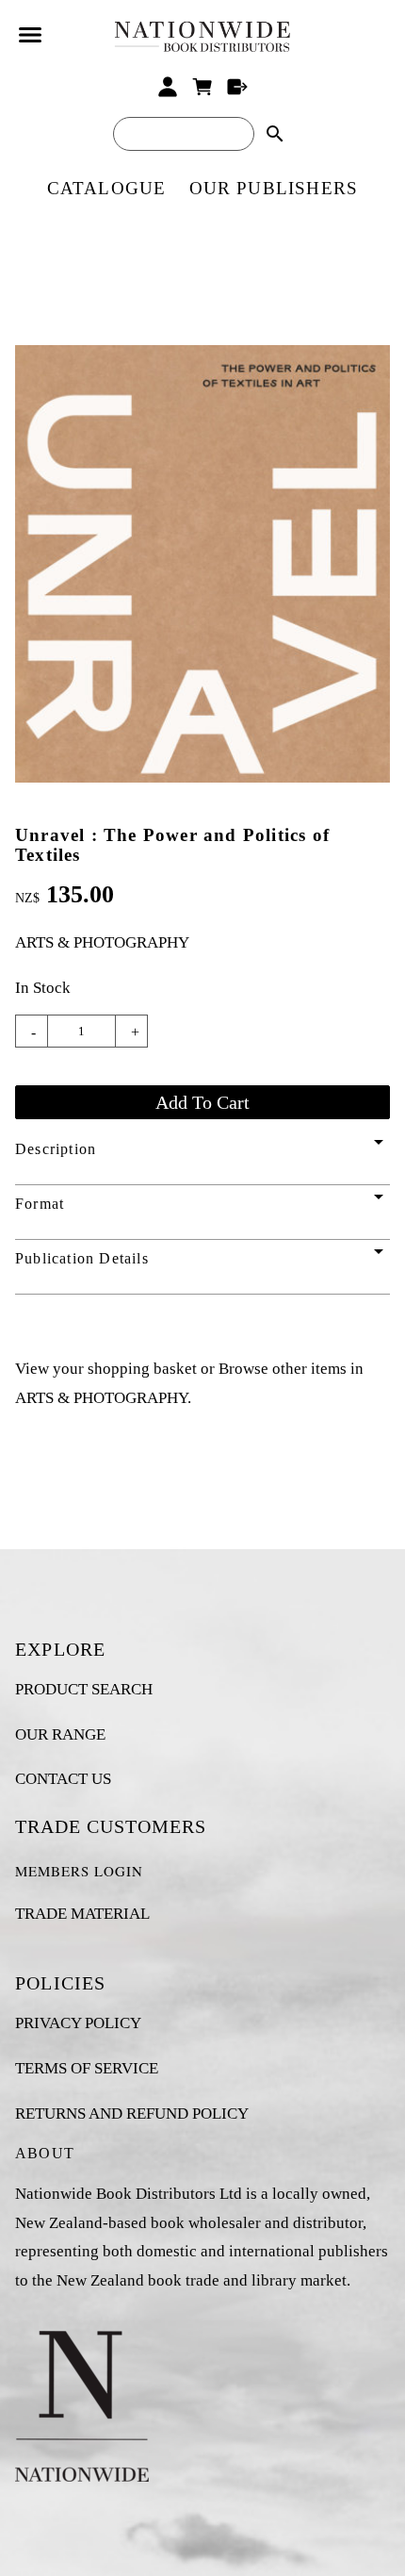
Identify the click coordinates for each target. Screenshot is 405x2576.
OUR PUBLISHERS (274, 188)
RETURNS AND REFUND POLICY (132, 2114)
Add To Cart (202, 1102)
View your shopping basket (106, 1369)
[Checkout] (237, 87)
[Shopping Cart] (203, 87)
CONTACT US (63, 1779)
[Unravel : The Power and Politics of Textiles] (202, 777)
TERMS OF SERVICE (87, 2068)
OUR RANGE (60, 1734)
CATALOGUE (107, 188)
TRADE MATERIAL (82, 1914)
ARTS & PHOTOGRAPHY (102, 942)
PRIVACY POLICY (78, 2023)
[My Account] (168, 87)
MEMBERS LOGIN (79, 1871)
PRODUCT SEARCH (84, 1689)
